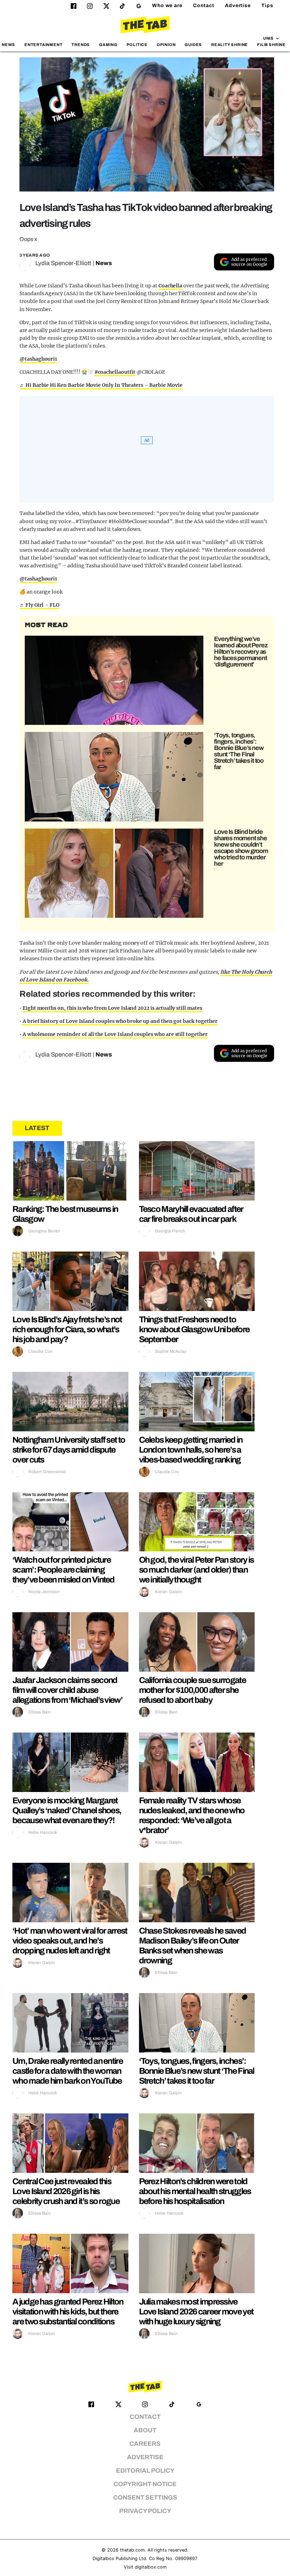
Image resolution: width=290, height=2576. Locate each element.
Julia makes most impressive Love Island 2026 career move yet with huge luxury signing (196, 2312)
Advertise (238, 5)
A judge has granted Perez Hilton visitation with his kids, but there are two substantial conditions (68, 2312)
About (145, 2430)
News (8, 45)
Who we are (167, 5)
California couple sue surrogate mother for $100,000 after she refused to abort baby (192, 1690)
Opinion (166, 45)
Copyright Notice (145, 2484)
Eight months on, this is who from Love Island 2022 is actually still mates (112, 1008)
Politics (137, 45)
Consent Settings (145, 2498)
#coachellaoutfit (115, 372)
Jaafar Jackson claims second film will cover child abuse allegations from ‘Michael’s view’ (67, 1690)
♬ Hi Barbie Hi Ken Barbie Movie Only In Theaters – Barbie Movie (101, 385)
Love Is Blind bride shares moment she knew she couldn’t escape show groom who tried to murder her (241, 848)
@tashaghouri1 (38, 359)
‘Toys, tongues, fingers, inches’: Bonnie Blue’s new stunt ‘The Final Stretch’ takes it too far (239, 751)
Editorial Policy (145, 2471)
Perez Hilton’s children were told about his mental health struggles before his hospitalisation (195, 2191)
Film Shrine (271, 45)
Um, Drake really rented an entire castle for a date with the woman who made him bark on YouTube (68, 2071)
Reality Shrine (230, 45)
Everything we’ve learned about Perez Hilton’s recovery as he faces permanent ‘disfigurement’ (240, 652)
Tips (267, 5)
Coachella (170, 286)
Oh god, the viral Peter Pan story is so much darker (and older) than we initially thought (196, 1570)
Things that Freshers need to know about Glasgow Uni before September (194, 1329)
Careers (145, 2444)
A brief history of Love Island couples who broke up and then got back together (120, 1021)
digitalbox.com (151, 2567)
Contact (204, 5)
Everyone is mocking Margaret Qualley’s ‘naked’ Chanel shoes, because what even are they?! (67, 1810)
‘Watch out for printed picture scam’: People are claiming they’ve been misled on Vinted (63, 1570)
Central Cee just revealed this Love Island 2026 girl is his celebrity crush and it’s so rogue (66, 2191)
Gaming (108, 45)
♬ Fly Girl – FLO (39, 605)
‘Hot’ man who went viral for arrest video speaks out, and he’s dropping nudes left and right (70, 1941)
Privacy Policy (145, 2511)
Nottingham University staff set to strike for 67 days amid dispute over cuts (69, 1450)
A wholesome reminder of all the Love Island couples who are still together (115, 1034)
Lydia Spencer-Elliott (63, 263)
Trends (81, 45)
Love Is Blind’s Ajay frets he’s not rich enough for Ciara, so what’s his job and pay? (67, 1329)
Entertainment (43, 45)
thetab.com (132, 2550)
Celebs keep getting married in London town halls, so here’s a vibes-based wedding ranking (191, 1450)
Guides (193, 45)
